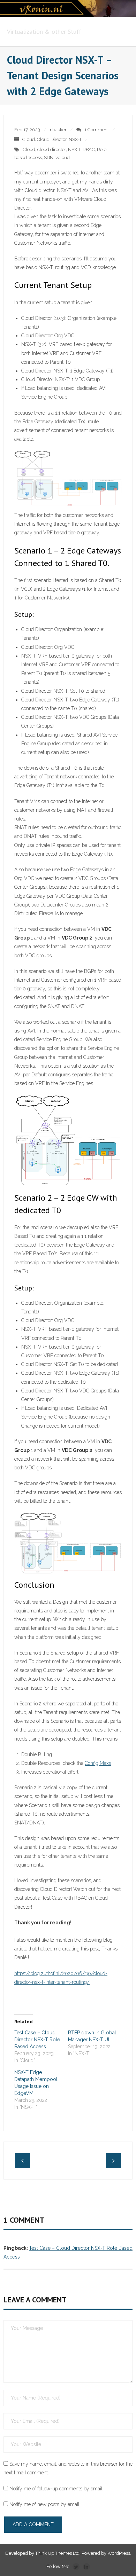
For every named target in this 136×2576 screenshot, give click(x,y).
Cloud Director (52, 139)
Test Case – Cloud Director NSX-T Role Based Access (37, 2040)
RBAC (89, 150)
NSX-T (75, 139)
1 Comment (97, 130)
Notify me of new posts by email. (45, 2504)
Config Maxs (98, 1763)
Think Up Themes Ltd (57, 2553)
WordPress (119, 2553)
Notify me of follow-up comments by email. (56, 2489)
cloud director (52, 150)
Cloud (29, 139)
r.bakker (58, 130)
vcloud (63, 158)
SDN (49, 158)
